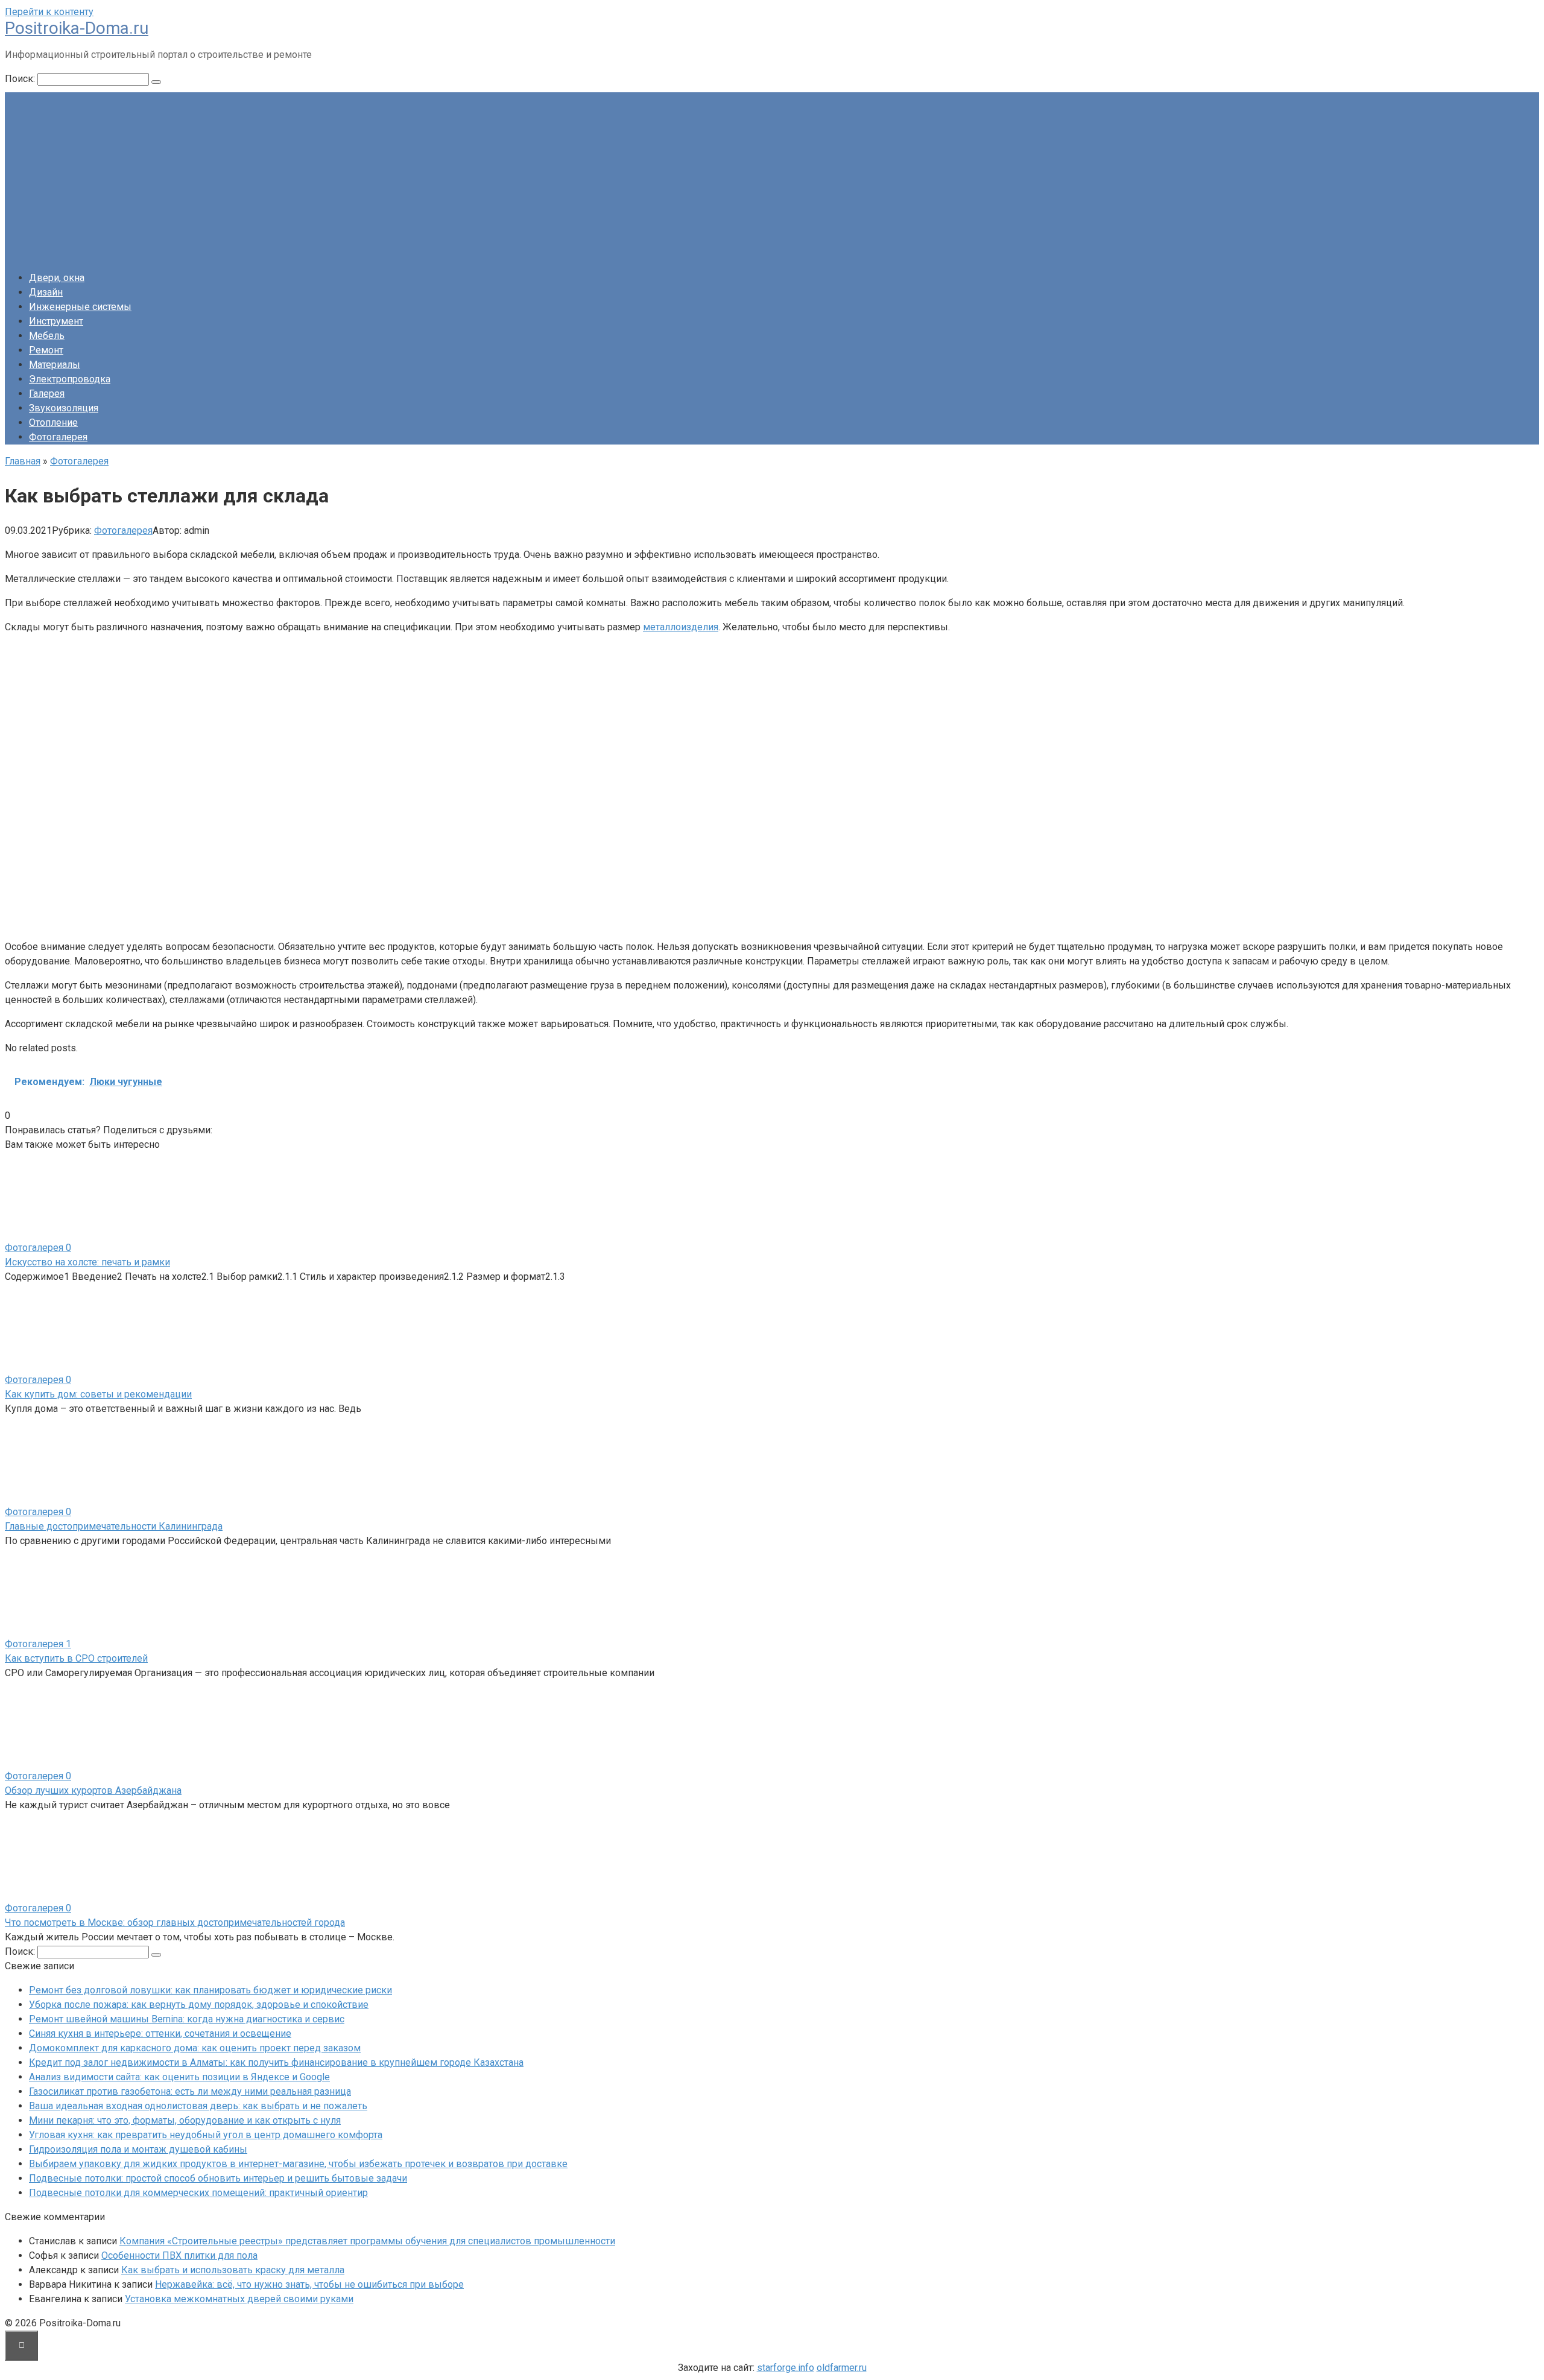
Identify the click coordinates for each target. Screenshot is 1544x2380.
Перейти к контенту (49, 12)
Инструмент (56, 321)
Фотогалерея (58, 437)
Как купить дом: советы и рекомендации (98, 1394)
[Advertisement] (772, 177)
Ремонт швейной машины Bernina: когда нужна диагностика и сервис (187, 2019)
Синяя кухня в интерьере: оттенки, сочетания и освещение (160, 2033)
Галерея (47, 394)
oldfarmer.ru (842, 2368)
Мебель (47, 336)
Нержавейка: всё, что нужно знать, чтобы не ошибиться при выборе (309, 2284)
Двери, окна (57, 278)
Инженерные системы (80, 307)
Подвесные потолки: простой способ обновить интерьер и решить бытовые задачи (218, 2178)
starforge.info (786, 2368)
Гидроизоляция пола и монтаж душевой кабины (138, 2149)
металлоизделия (681, 627)
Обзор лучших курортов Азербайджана (93, 1790)
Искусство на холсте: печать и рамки (87, 1262)
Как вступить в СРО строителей (76, 1658)
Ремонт (46, 350)
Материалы (55, 365)
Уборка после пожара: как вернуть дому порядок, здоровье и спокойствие (199, 2005)
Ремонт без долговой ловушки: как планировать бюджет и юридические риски (210, 1990)
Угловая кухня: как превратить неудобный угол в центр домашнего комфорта (206, 2135)
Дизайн (46, 292)
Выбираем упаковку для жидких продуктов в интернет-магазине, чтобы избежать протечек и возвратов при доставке (298, 2164)
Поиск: (21, 79)
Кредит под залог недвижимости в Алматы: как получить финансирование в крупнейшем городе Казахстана (276, 2062)
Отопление (53, 423)
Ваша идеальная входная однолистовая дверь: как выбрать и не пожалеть (198, 2106)
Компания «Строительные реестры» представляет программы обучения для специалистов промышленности (367, 2241)
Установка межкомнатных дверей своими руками (239, 2299)
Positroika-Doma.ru (77, 28)
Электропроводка (70, 379)
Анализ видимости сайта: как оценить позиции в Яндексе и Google (179, 2077)
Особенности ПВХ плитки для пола (179, 2255)
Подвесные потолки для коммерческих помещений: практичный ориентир (198, 2193)
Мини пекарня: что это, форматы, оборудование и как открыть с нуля (185, 2120)
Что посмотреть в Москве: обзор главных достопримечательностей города (175, 1923)
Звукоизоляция (64, 408)
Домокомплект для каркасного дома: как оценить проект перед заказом (195, 2048)
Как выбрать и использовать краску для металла (233, 2270)
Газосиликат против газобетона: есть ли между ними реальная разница (190, 2091)
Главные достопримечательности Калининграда (114, 1526)
